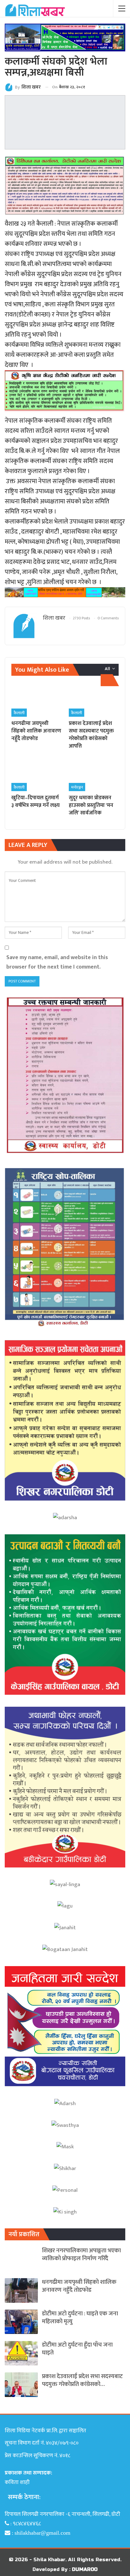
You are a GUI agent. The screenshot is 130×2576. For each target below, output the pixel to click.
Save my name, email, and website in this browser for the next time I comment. (57, 962)
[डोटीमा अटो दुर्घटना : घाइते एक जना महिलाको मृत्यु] (21, 2322)
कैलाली (19, 713)
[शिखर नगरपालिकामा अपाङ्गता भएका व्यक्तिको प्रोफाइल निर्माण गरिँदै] (21, 2259)
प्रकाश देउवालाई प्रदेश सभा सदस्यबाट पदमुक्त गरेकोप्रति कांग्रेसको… (82, 2380)
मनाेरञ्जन (77, 787)
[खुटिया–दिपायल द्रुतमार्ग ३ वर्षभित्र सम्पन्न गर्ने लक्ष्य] (36, 774)
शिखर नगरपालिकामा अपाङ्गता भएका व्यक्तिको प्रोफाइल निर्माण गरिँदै (81, 2255)
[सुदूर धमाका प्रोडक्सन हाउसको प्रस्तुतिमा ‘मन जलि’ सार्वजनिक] (94, 774)
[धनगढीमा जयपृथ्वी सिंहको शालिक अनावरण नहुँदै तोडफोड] (36, 700)
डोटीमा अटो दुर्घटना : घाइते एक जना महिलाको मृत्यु (80, 2318)
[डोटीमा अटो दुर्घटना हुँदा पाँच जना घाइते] (21, 2353)
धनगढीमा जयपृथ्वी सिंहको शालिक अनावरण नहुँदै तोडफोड (79, 2286)
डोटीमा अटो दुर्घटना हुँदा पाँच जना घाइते (77, 2349)
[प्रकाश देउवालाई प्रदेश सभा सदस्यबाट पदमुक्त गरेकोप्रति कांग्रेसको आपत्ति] (94, 700)
